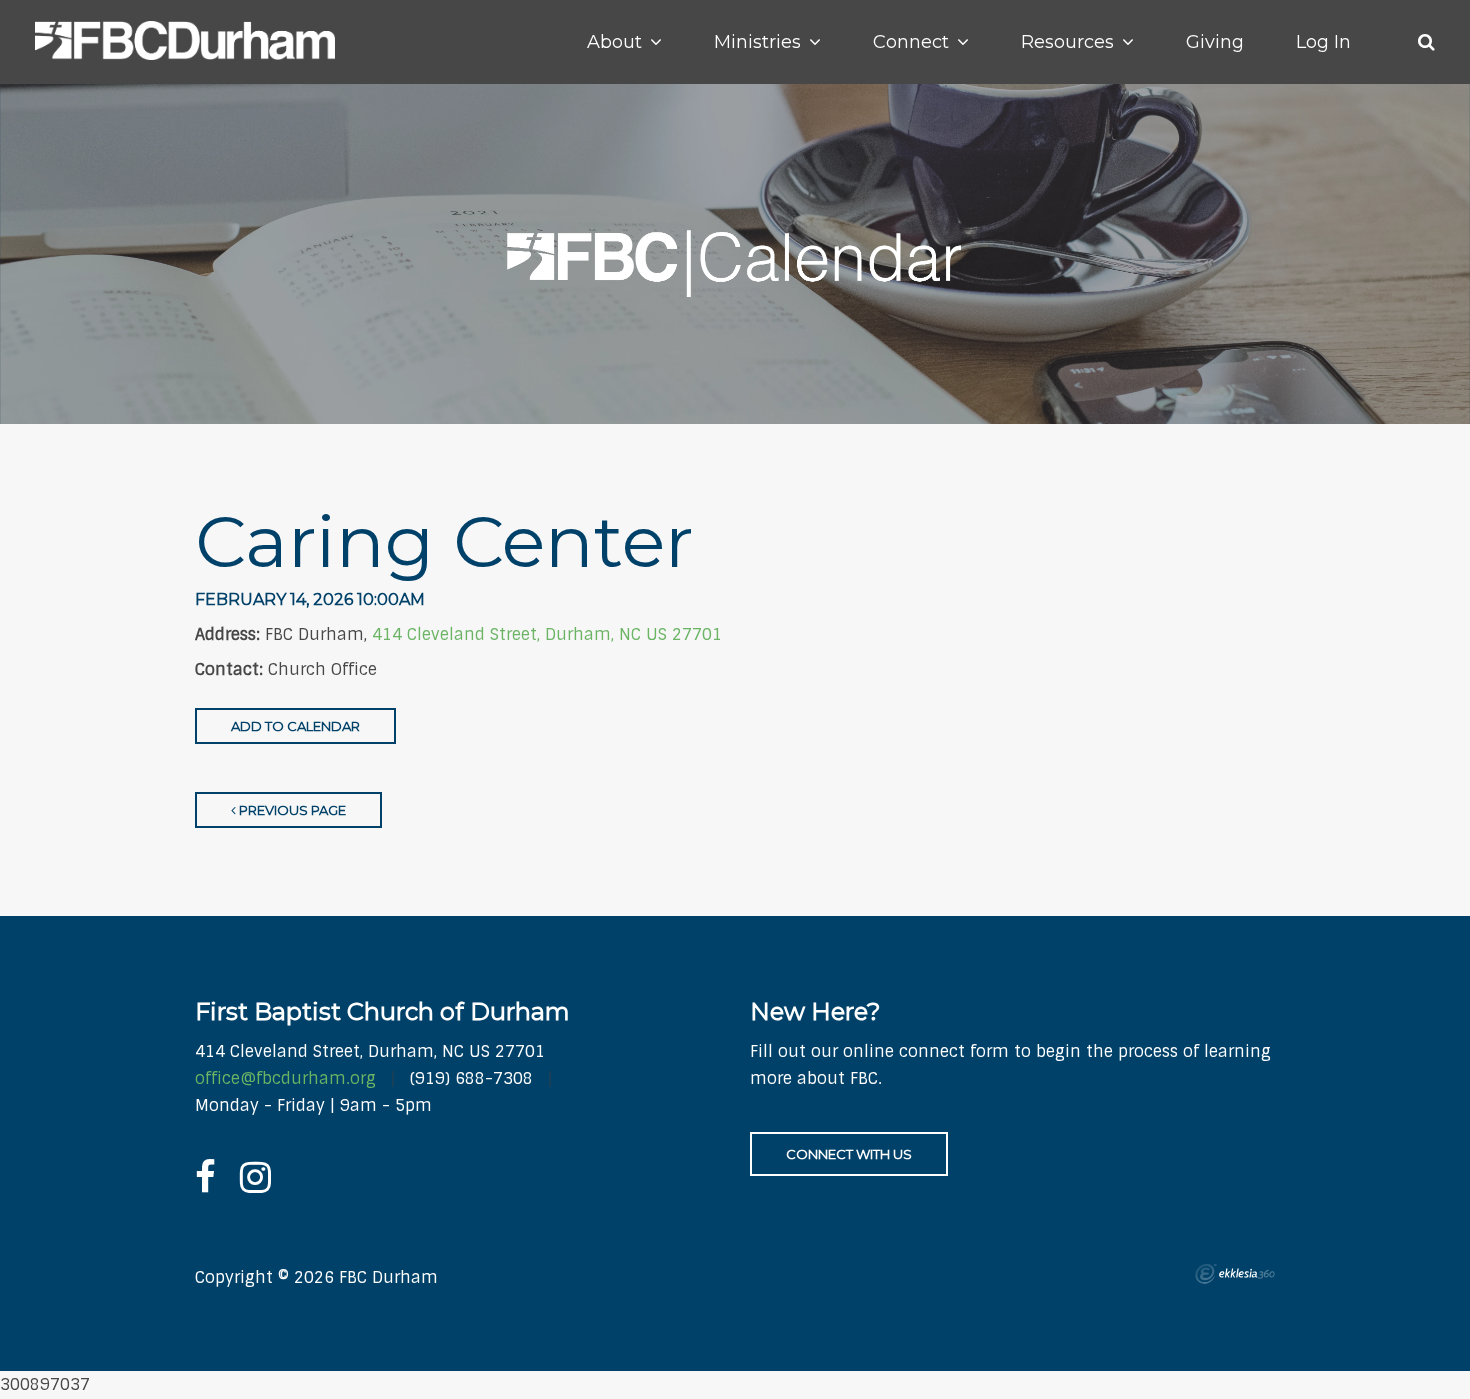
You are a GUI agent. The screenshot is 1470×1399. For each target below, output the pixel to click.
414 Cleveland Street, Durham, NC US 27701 (547, 634)
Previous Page (291, 810)
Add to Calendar (295, 726)
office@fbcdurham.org (285, 1078)
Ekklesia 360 (1235, 1274)
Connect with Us (849, 1154)
